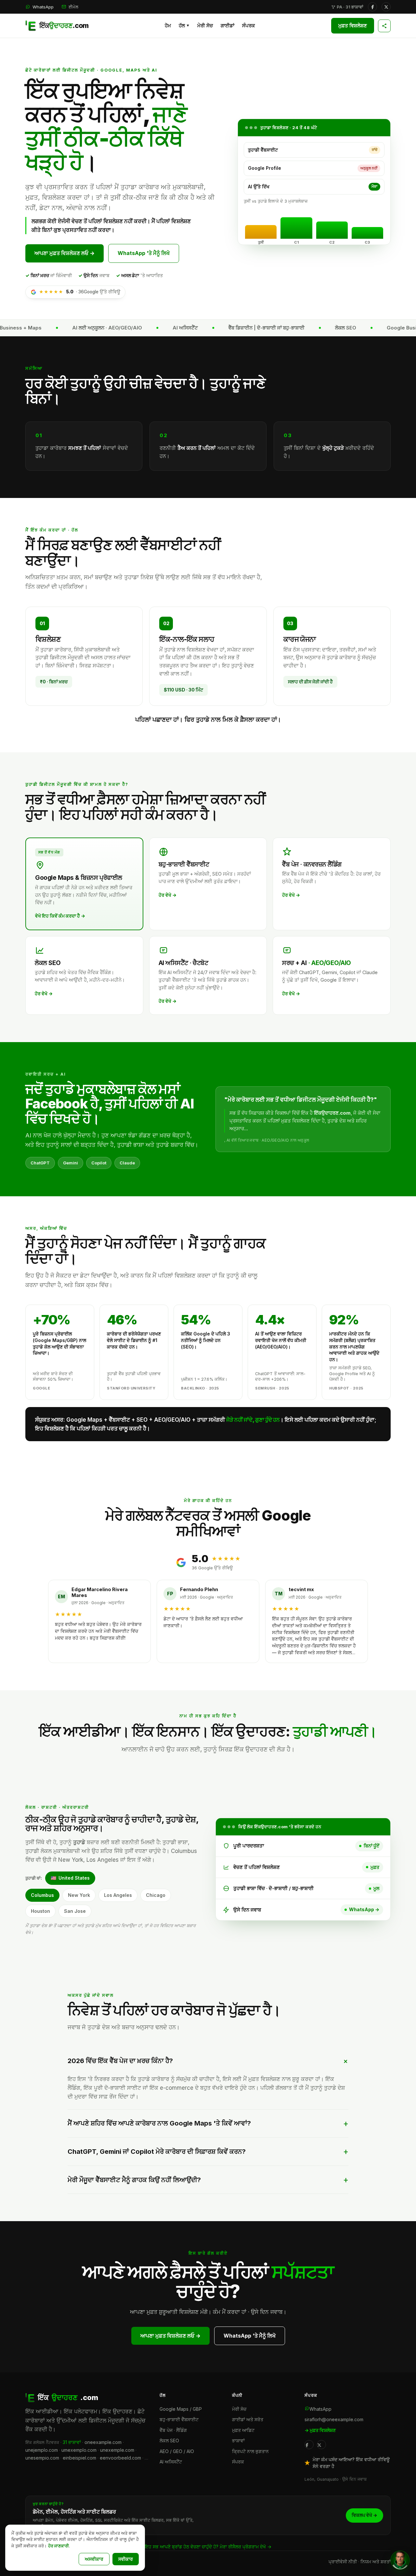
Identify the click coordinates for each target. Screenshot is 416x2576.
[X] (386, 7)
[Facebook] (372, 7)
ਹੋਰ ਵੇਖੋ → (168, 895)
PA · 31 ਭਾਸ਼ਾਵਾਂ (350, 7)
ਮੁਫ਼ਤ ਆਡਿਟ (243, 2430)
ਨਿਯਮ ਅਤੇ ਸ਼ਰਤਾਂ (376, 2562)
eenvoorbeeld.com (120, 2458)
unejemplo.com (42, 2450)
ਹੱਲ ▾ (184, 26)
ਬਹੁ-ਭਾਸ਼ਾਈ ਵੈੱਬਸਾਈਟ (179, 2419)
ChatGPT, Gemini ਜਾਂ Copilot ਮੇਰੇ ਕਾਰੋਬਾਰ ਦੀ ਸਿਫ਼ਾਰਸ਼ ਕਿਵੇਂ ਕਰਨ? (157, 2152)
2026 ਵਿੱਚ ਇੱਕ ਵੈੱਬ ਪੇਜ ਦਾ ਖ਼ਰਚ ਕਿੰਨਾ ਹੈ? (120, 2061)
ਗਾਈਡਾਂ (227, 26)
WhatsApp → (364, 1909)
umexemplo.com (79, 2450)
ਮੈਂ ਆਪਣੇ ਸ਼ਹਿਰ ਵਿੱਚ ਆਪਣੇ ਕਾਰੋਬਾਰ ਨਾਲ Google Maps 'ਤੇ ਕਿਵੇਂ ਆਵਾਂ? (159, 2123)
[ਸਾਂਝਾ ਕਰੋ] (384, 26)
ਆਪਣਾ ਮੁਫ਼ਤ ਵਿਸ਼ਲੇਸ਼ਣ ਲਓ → (65, 253)
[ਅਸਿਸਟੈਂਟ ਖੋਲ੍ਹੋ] (400, 2560)
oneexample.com (103, 2442)
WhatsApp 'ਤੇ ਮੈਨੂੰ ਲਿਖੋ (144, 253)
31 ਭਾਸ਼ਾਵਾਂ (72, 2442)
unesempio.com (42, 2458)
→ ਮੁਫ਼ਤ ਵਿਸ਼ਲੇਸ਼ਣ (320, 2430)
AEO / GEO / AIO (177, 2451)
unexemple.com (117, 2450)
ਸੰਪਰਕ (248, 26)
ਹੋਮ (168, 26)
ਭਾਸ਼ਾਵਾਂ (238, 2441)
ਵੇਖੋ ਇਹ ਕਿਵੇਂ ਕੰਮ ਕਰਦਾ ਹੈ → (60, 916)
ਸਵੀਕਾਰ (126, 2559)
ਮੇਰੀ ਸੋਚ (205, 26)
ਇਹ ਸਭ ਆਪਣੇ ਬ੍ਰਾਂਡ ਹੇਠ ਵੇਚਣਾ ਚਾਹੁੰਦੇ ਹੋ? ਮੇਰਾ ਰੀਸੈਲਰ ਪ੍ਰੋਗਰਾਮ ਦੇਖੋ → (208, 2547)
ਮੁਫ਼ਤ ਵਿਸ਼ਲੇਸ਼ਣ (353, 26)
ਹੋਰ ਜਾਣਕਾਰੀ (58, 2546)
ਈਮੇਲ (73, 7)
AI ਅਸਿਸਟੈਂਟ (171, 2462)
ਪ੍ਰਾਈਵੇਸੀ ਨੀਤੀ (343, 2562)
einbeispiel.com (79, 2458)
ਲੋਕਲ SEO (169, 2441)
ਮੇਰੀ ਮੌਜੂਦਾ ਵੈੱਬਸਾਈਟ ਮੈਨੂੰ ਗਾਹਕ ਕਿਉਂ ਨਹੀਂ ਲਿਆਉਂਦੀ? (134, 2180)
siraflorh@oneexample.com (334, 2419)
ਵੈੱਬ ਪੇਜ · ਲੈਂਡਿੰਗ (173, 2430)
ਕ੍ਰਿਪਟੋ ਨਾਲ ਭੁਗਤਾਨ (250, 2451)
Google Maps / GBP (181, 2409)
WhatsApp (43, 7)
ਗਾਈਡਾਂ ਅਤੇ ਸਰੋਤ (248, 2419)
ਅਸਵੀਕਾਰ (94, 2559)
